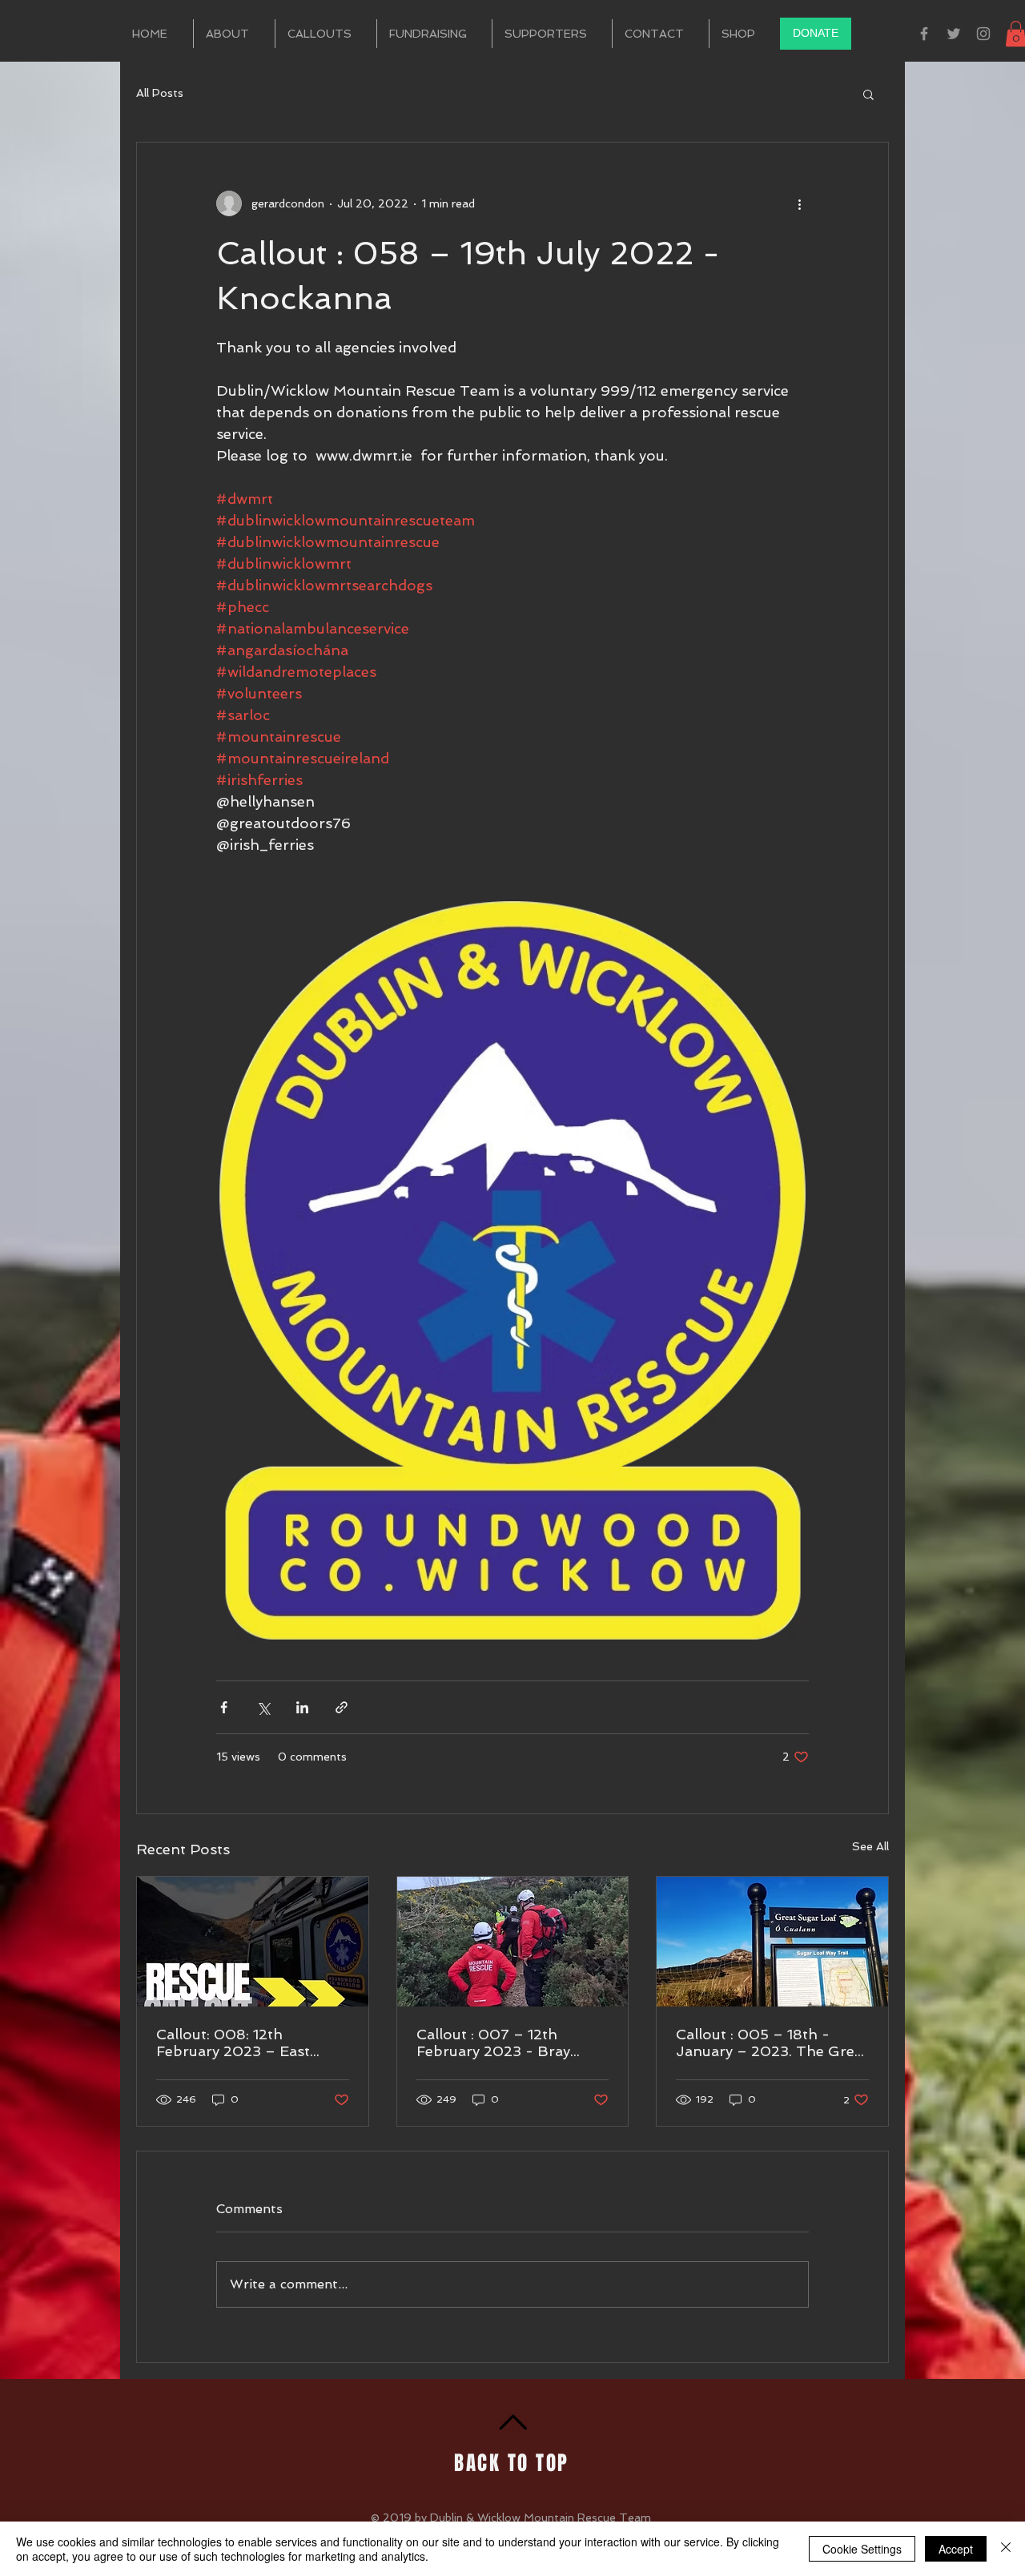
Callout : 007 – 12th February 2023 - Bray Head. (493, 2043)
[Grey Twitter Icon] (954, 34)
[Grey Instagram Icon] (983, 34)
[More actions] (799, 203)
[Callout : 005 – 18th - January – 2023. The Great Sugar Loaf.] (772, 1942)
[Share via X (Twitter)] (263, 1707)
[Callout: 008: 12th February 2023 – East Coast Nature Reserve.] (253, 1942)
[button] (868, 94)
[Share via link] (342, 1707)
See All (870, 1846)
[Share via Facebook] (224, 1707)
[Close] (1006, 2549)
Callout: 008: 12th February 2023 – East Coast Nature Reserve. (235, 2043)
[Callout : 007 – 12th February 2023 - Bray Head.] (513, 1942)
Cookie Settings (862, 2549)
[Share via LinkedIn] (302, 1707)
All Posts (160, 93)
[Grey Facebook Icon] (924, 34)
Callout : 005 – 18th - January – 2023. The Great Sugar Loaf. (772, 2043)
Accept (956, 2549)
